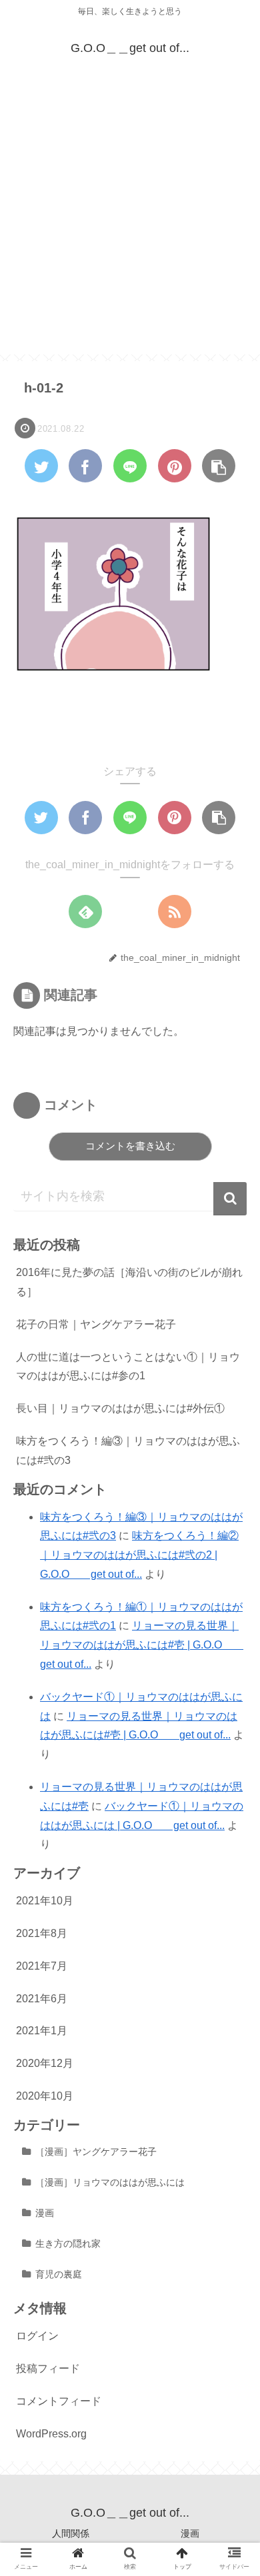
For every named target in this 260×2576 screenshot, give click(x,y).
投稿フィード (48, 2368)
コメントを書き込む (130, 1146)
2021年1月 (42, 2031)
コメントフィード (59, 2401)
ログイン (37, 2336)
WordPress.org (51, 2434)
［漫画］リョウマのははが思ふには (110, 2182)
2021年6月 (42, 1999)
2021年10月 (45, 1901)
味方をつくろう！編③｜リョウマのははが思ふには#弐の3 (128, 1451)
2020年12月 (45, 2063)
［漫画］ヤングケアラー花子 (96, 2152)
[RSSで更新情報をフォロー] (175, 912)
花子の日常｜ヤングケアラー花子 (96, 1324)
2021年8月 (42, 1933)
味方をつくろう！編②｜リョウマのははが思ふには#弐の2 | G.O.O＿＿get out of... (139, 1555)
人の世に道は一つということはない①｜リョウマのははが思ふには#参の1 (128, 1367)
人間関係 (71, 2533)
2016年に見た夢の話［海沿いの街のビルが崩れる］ (129, 1282)
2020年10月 (45, 2096)
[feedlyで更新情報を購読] (85, 912)
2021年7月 (42, 1966)
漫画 (45, 2213)
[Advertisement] (130, 225)
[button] (230, 1199)
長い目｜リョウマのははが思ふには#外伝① (120, 1408)
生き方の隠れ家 (68, 2244)
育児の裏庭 (59, 2274)
